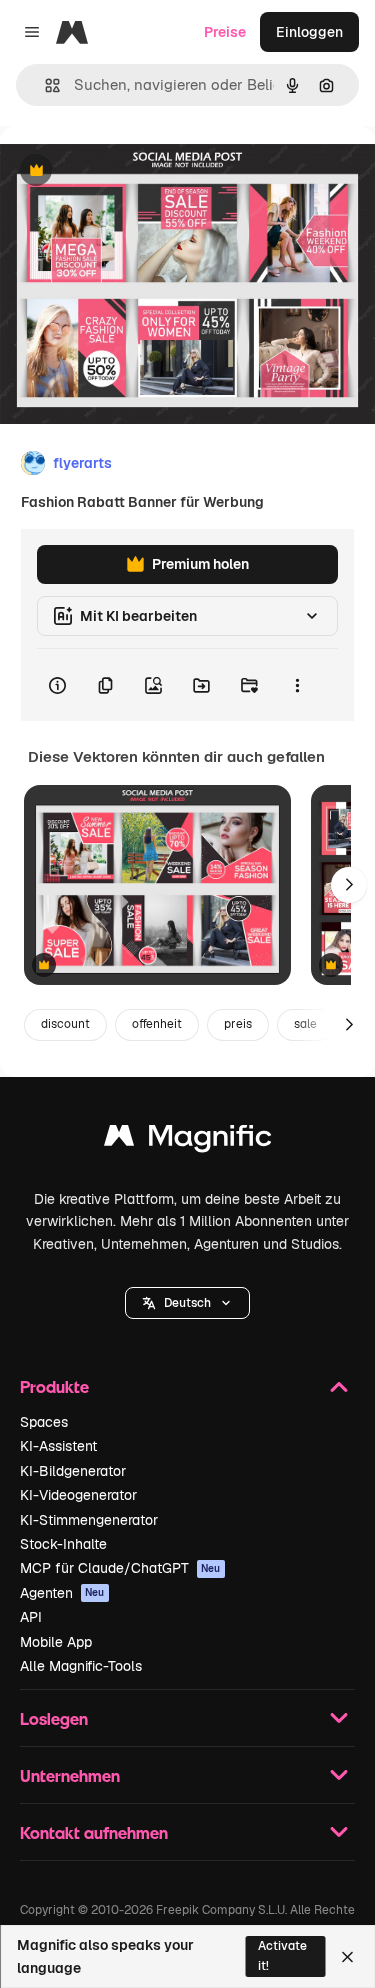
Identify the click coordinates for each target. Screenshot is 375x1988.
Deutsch (187, 1303)
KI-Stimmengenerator (89, 1520)
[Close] (347, 1957)
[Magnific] (188, 1140)
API (31, 1617)
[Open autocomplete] (44, 85)
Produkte (54, 1386)
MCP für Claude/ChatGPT (120, 1568)
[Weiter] (349, 885)
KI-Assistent (58, 1446)
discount (65, 1024)
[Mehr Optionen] (297, 685)
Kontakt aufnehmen (94, 1832)
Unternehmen (70, 1775)
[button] (187, 1303)
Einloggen (309, 32)
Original (128, 171)
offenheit (157, 1024)
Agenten (62, 1593)
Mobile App (56, 1642)
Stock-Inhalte (63, 1544)
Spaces (44, 1422)
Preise (225, 32)
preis (238, 1024)
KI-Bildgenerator (73, 1471)
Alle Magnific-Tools (81, 1666)
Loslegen (54, 1718)
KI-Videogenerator (78, 1495)
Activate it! (282, 1955)
